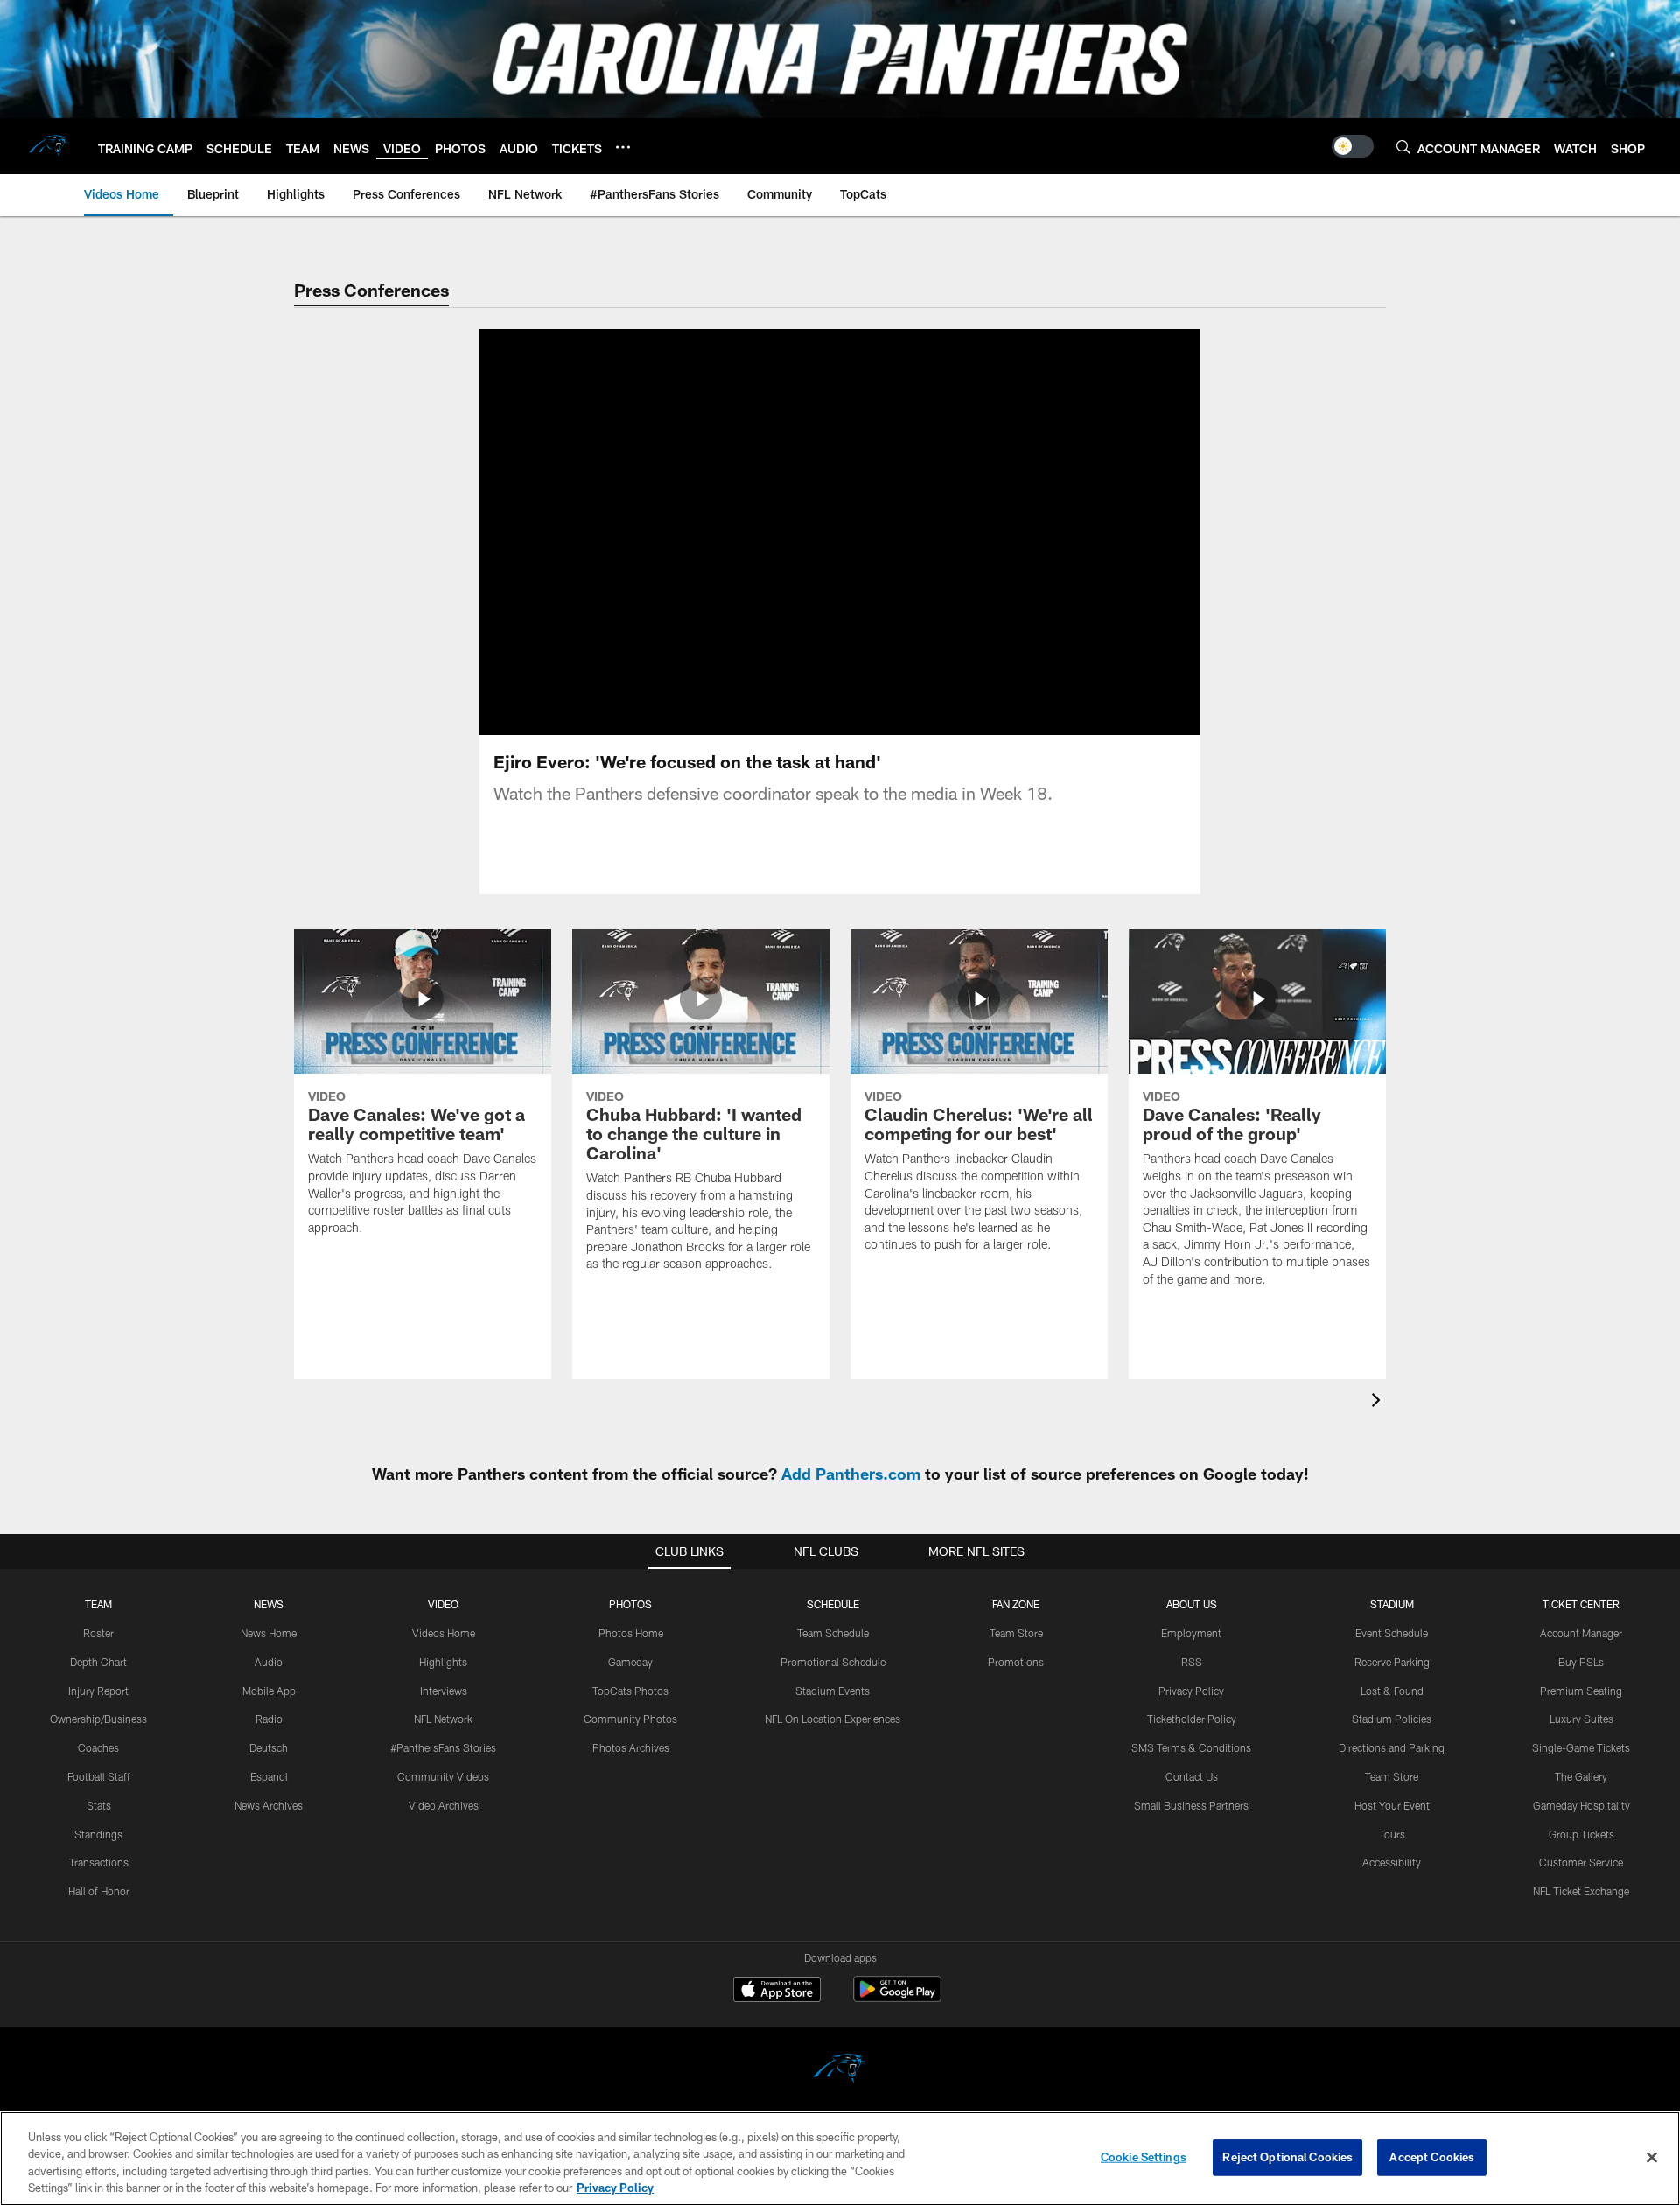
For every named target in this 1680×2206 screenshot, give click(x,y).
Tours (1392, 1834)
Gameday (630, 1662)
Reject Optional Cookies (1288, 2157)
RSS (1192, 1662)
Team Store (1016, 1633)
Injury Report (98, 1691)
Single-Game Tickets (1581, 1747)
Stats (99, 1805)
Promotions (1016, 1662)
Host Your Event (1392, 1805)
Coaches (98, 1747)
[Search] (1403, 147)
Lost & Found (1392, 1691)
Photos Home (631, 1633)
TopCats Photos (630, 1691)
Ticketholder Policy (1192, 1719)
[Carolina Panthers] (840, 2071)
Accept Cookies (1432, 2157)
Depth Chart (98, 1662)
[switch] (1353, 146)
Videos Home (444, 1633)
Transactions (99, 1862)
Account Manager (1581, 1633)
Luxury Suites (1582, 1719)
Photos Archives (631, 1747)
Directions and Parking (1392, 1747)
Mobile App (269, 1691)
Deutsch (269, 1747)
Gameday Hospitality (1582, 1805)
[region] (840, 2159)
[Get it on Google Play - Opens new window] (897, 1998)
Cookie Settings (1144, 2157)
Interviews (444, 1691)
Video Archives (444, 1805)
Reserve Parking (1392, 1662)
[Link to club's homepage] (49, 146)
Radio (269, 1719)
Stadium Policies (1392, 1719)
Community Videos (443, 1776)
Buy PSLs (1581, 1662)
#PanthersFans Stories (443, 1747)
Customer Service (1581, 1862)
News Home (269, 1633)
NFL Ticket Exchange (1581, 1891)
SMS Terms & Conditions (1191, 1747)
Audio (269, 1662)
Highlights (443, 1662)
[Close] (1652, 2157)
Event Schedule (1392, 1633)
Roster (98, 1633)
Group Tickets (1582, 1834)
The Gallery (1581, 1776)
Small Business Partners (1191, 1805)
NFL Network (443, 1719)
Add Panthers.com (851, 1474)
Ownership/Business (98, 1719)
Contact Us (1192, 1776)
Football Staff (99, 1776)
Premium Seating (1581, 1691)
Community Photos (630, 1719)
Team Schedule (833, 1633)
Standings (98, 1834)
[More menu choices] (623, 147)
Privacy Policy (1191, 1691)
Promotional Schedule (833, 1662)
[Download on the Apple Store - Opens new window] (777, 1992)
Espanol (269, 1776)
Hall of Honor (99, 1891)
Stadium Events (833, 1691)
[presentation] (1379, 1402)
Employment (1191, 1633)
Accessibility (1392, 1862)
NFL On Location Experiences (833, 1719)
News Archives (269, 1805)
